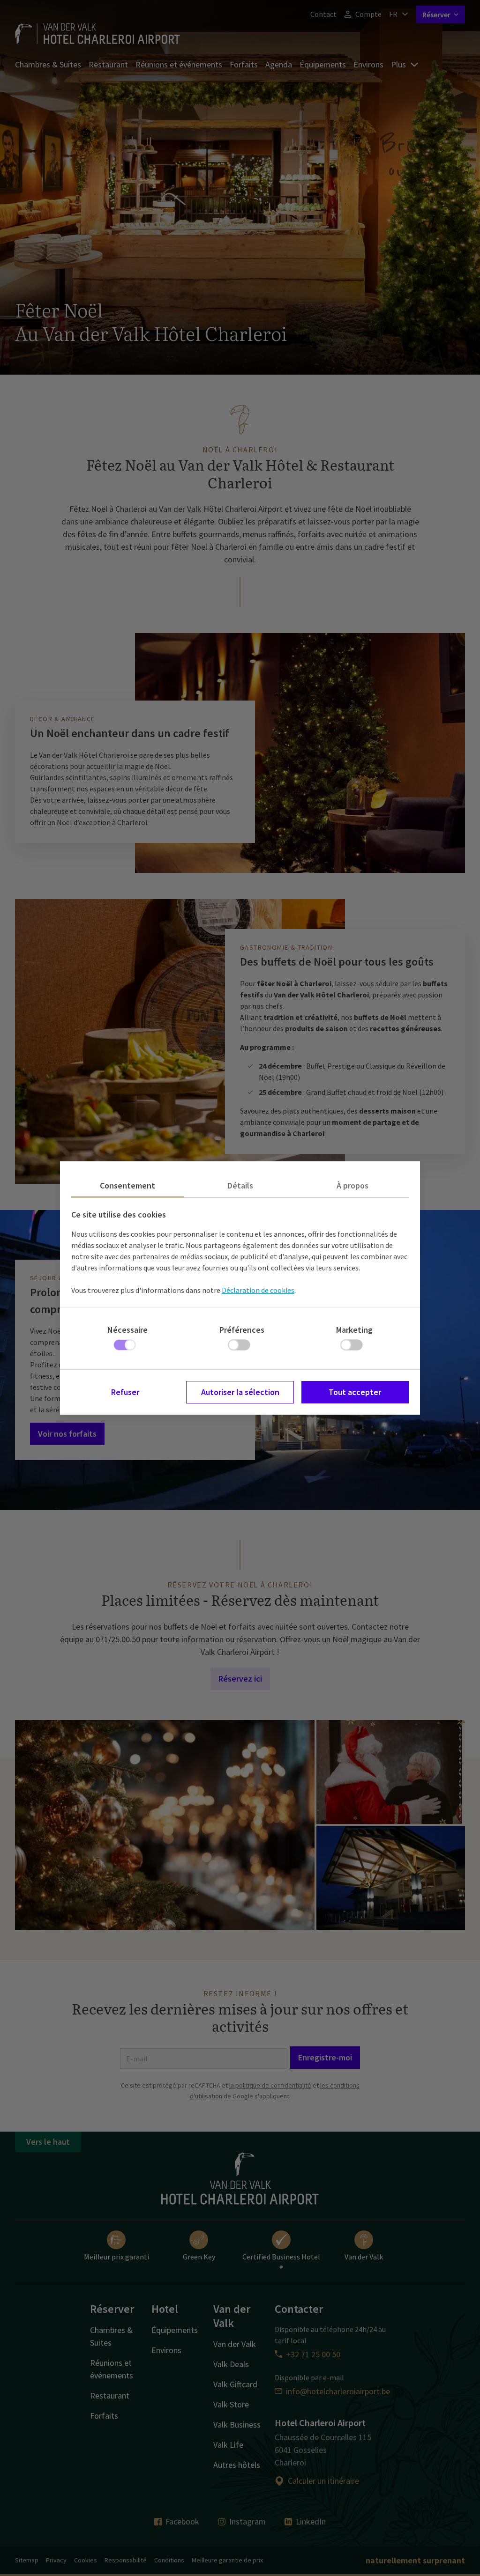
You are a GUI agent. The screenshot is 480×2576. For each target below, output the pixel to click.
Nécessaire (127, 1330)
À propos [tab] (352, 1185)
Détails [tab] (240, 1185)
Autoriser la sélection (240, 1392)
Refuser (125, 1392)
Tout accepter (355, 1392)
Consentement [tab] (127, 1185)
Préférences (242, 1330)
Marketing (354, 1330)
